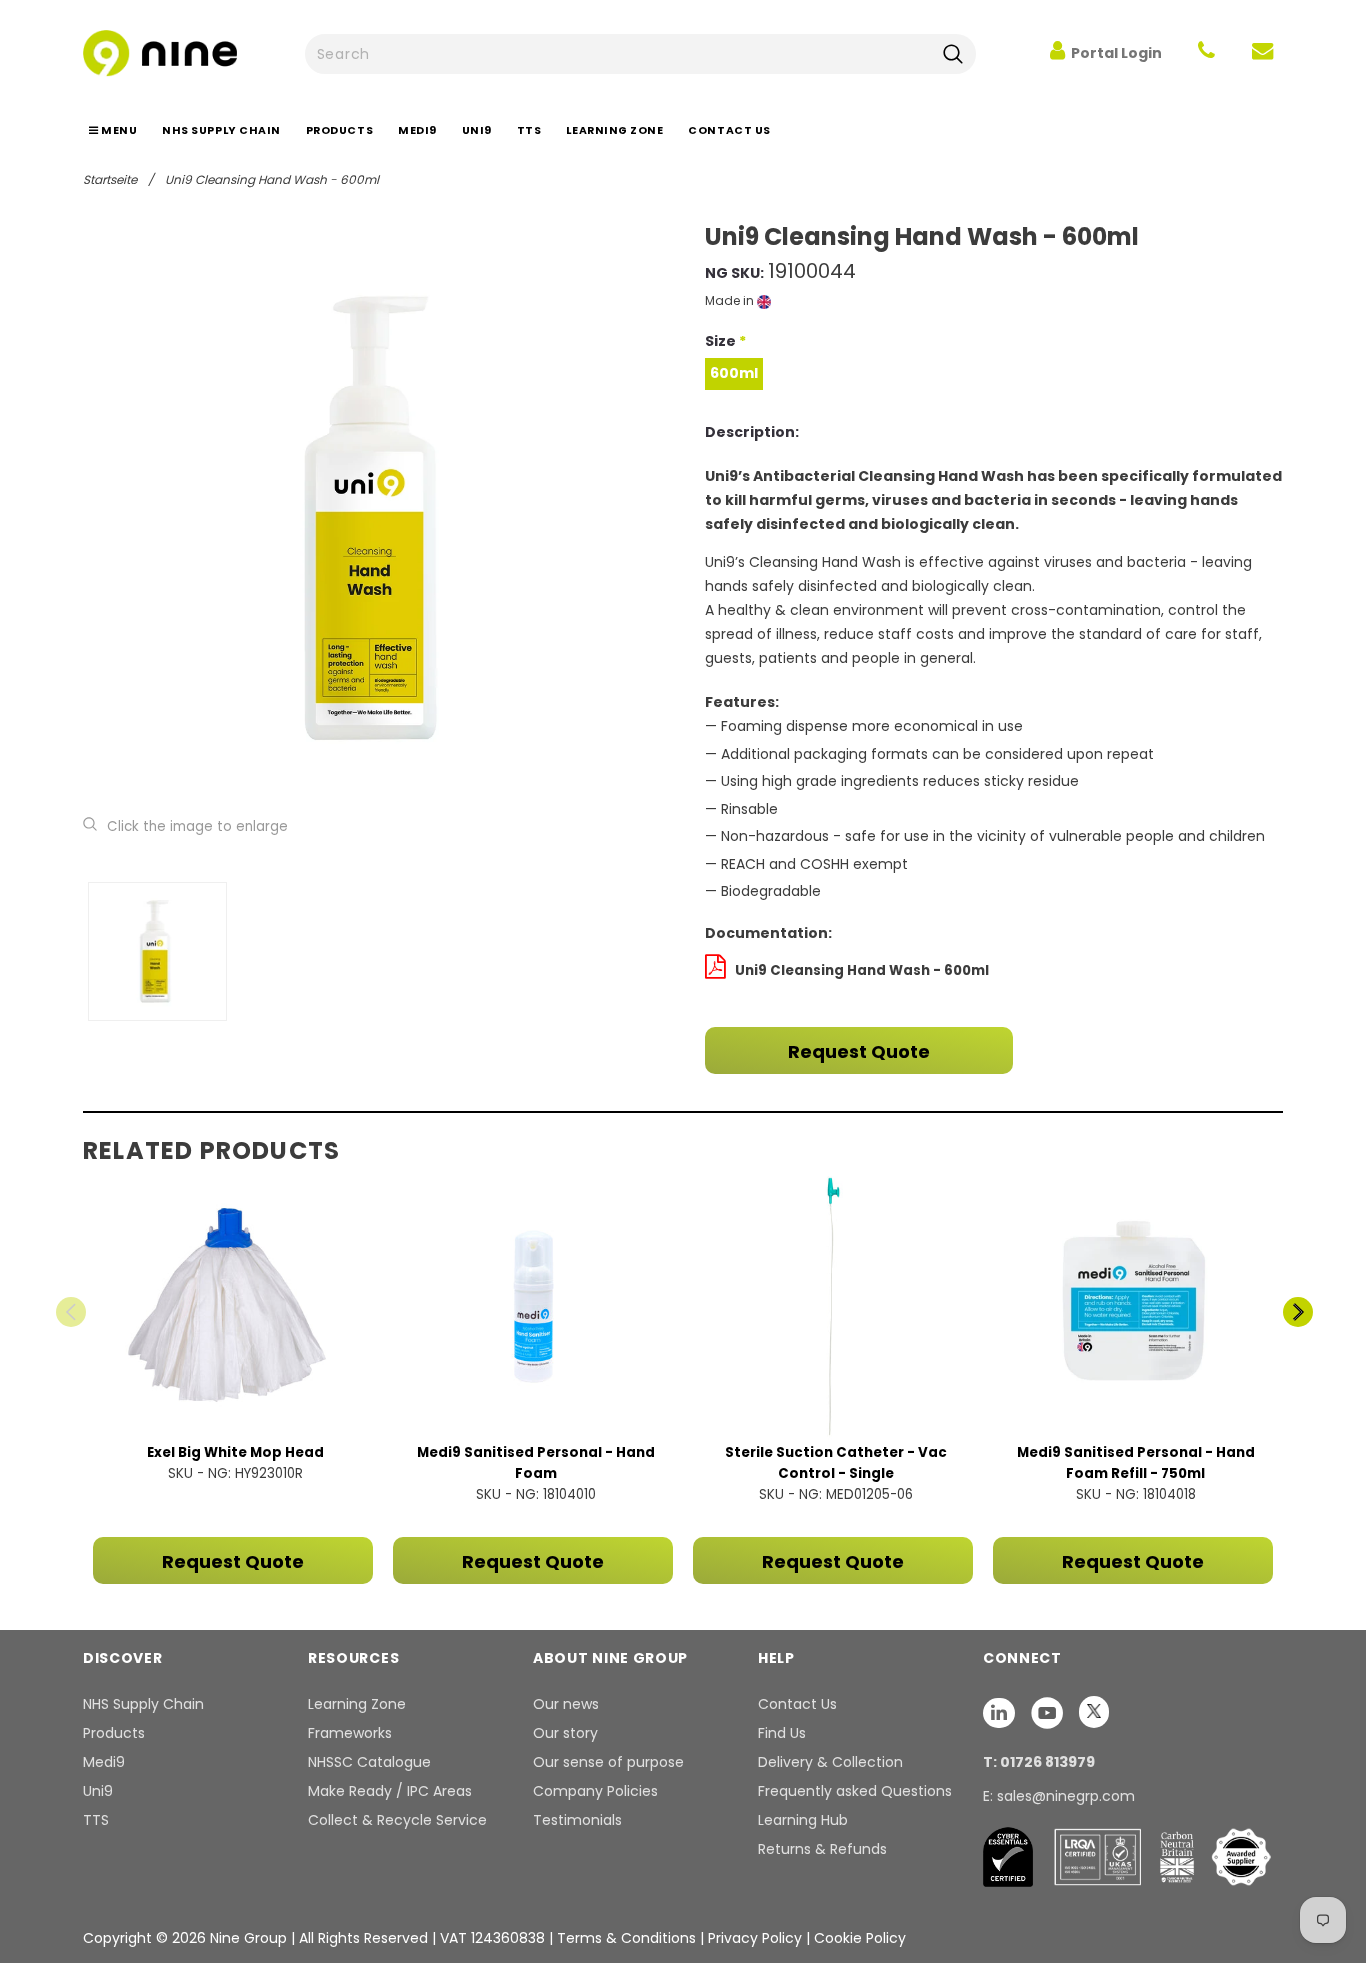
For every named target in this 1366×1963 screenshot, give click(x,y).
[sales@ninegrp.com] (1262, 53)
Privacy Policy (757, 1938)
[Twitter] (1094, 1712)
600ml (734, 373)
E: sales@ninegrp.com (1059, 1796)
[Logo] (160, 51)
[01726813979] (1206, 53)
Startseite (110, 179)
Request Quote (859, 1051)
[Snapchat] (1001, 1712)
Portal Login (1116, 53)
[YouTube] (1049, 1712)
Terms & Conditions (626, 1938)
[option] (380, 518)
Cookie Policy (860, 1938)
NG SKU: (734, 273)
